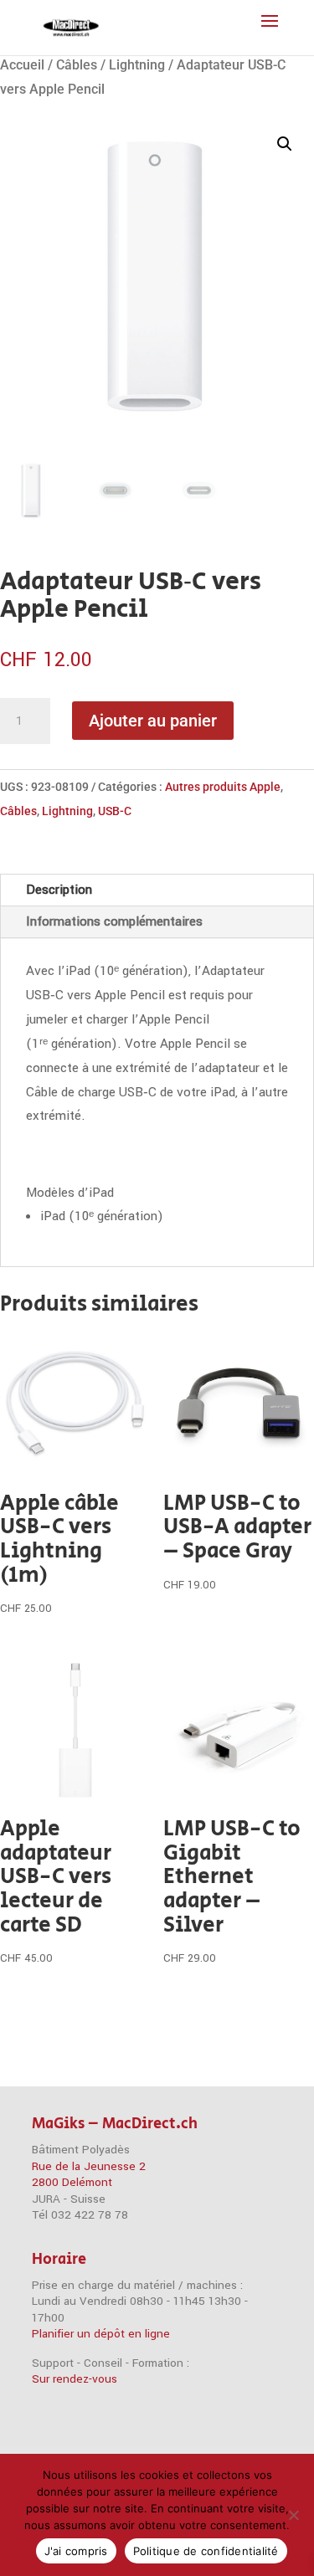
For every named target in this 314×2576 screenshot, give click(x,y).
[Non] (293, 2515)
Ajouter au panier (153, 721)
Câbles (77, 65)
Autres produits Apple (223, 787)
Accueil (22, 65)
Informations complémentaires (114, 921)
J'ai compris (76, 2551)
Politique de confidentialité (206, 2551)
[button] (285, 144)
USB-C (115, 811)
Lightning (137, 65)
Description (59, 890)
